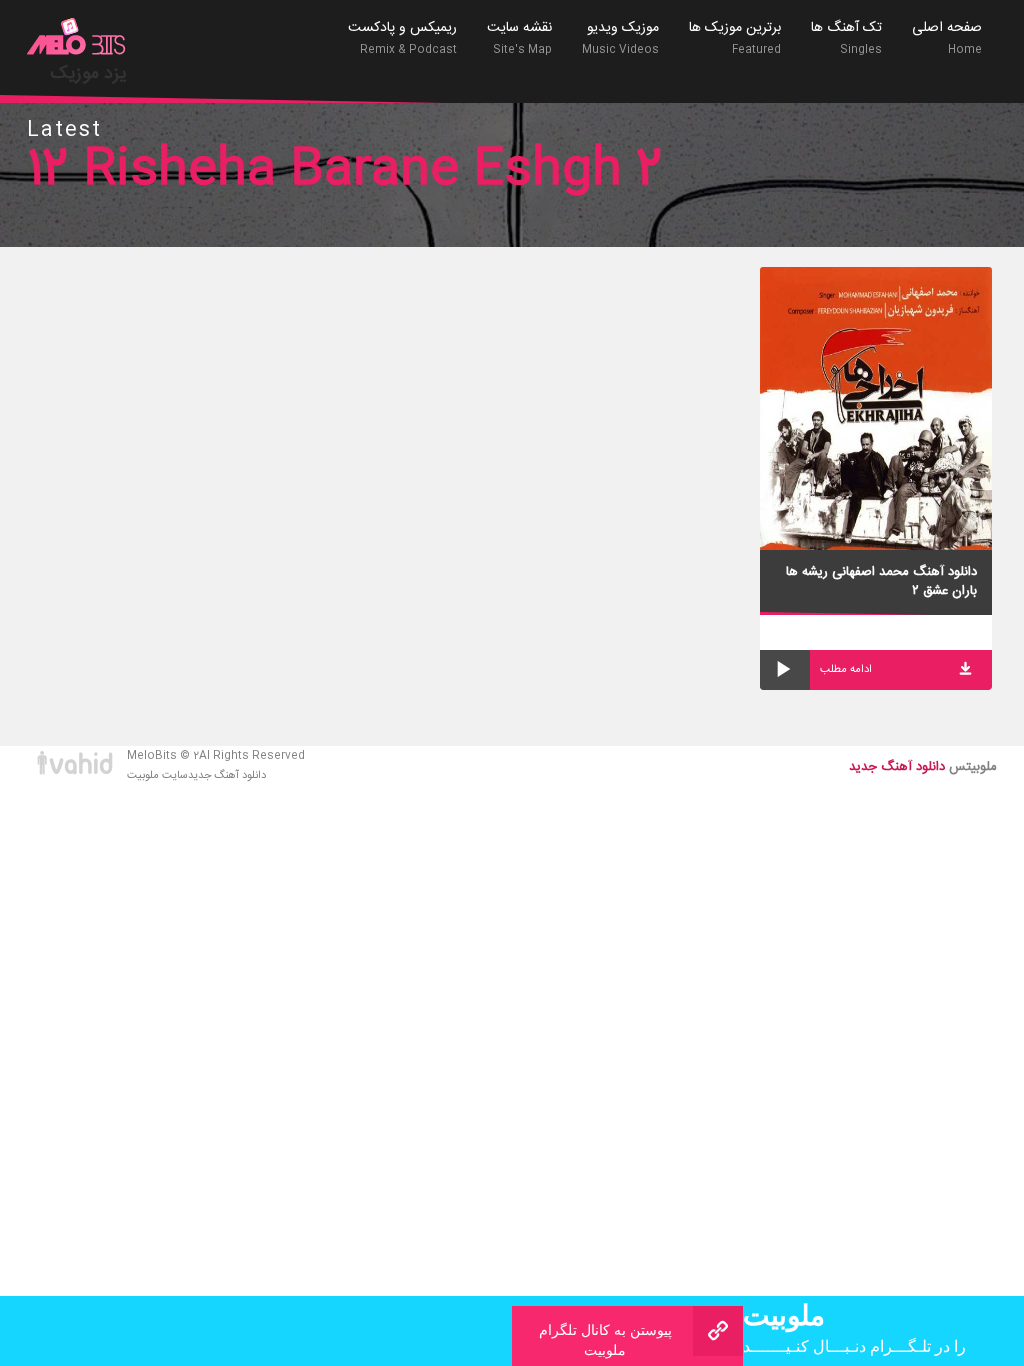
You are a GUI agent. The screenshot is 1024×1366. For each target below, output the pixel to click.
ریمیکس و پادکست (402, 37)
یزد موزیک (88, 74)
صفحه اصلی (947, 37)
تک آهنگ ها (846, 37)
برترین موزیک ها (735, 37)
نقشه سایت (519, 37)
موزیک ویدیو (620, 37)
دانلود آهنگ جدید (227, 776)
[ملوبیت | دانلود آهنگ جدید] (77, 39)
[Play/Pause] (785, 670)
